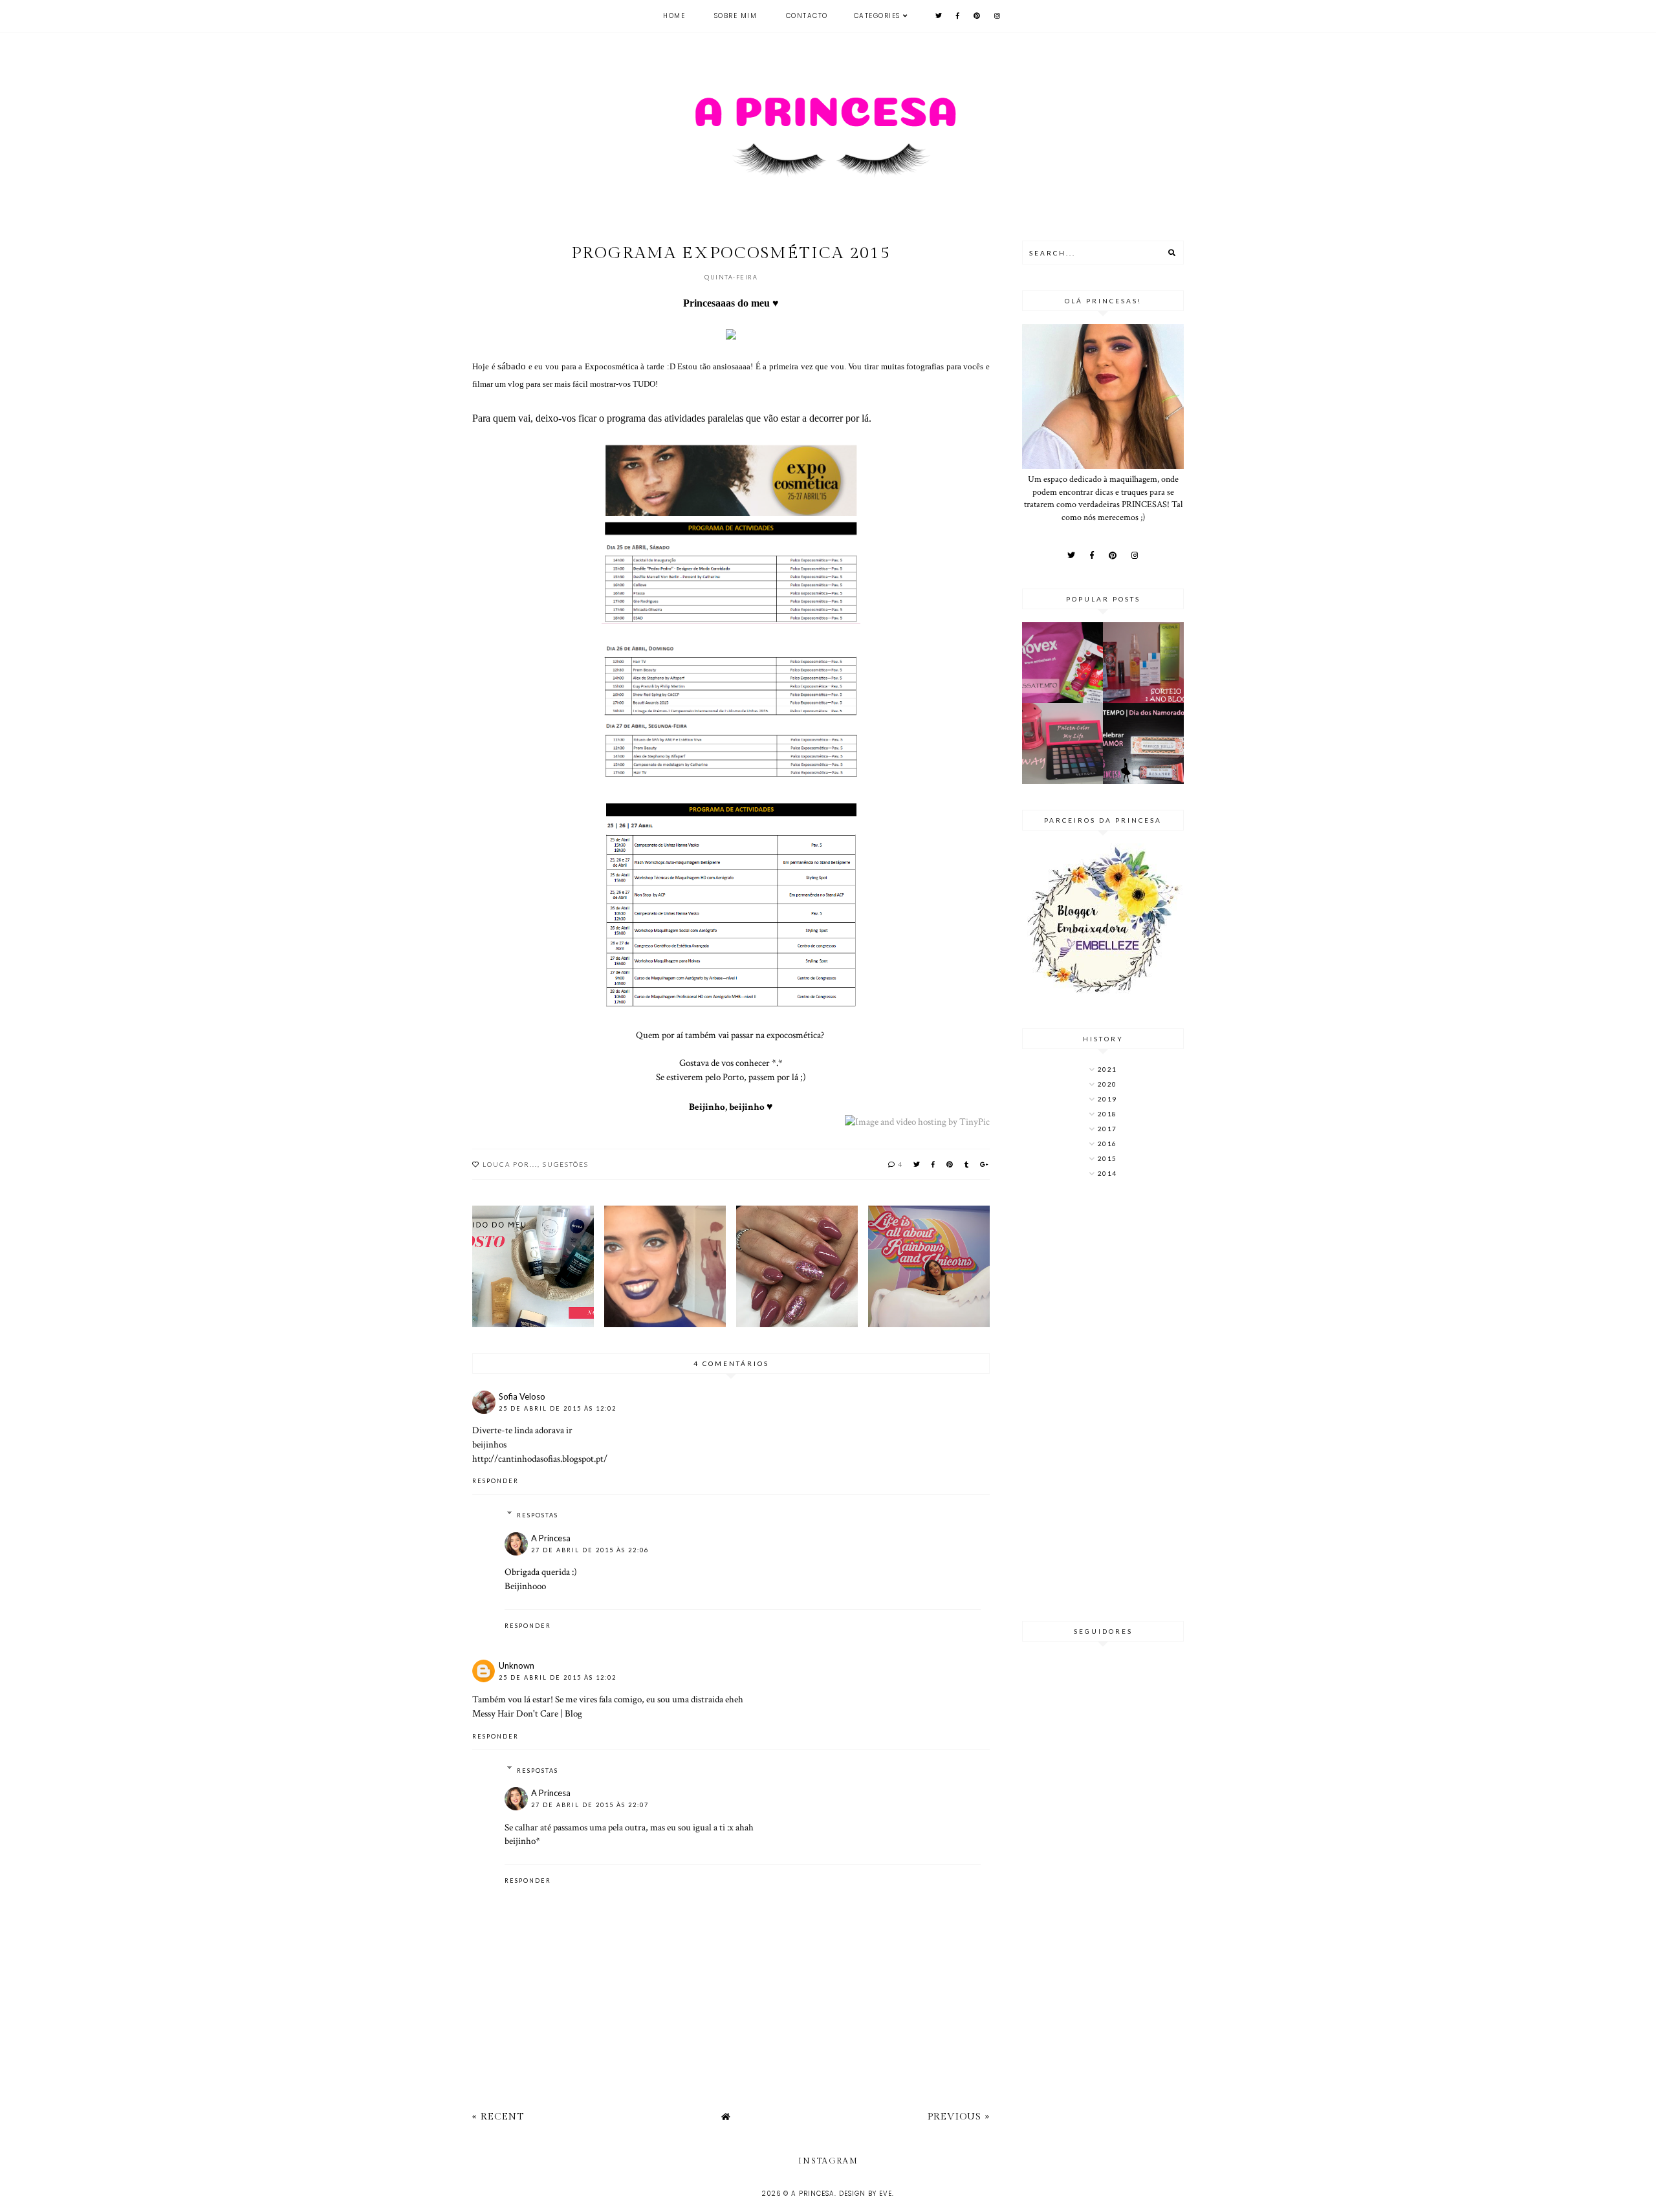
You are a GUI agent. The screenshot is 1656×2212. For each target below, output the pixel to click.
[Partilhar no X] (917, 1164)
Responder (496, 1481)
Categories (877, 16)
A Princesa (551, 1538)
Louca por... (510, 1164)
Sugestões (566, 1164)
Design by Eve (866, 2194)
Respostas (538, 1515)
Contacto (807, 16)
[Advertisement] (1103, 1401)
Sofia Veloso (522, 1396)
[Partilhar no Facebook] (934, 1164)
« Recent (498, 2117)
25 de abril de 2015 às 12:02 (558, 1408)
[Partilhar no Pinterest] (950, 1164)
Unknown (517, 1665)
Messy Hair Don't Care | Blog (527, 1713)
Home (674, 16)
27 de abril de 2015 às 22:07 (590, 1805)
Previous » (959, 2117)
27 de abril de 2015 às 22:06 (590, 1550)
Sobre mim (736, 16)
